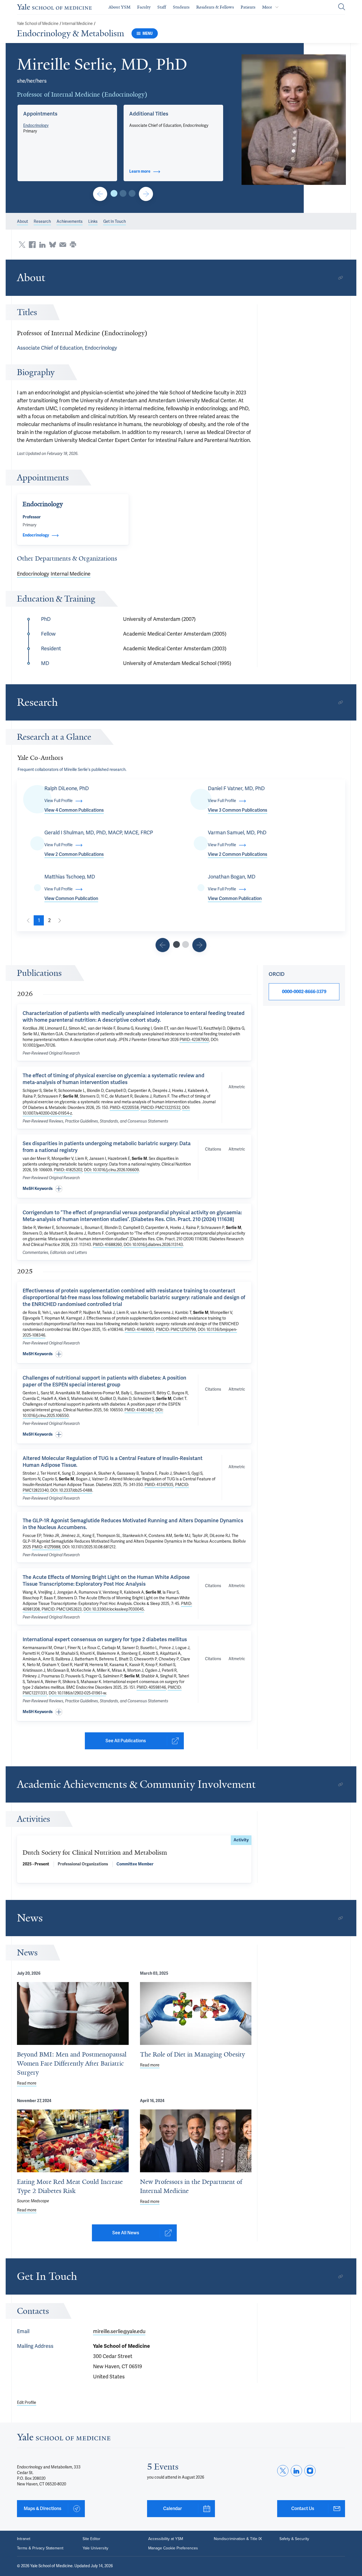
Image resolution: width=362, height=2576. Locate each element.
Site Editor (91, 2539)
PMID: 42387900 (194, 1040)
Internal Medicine (77, 24)
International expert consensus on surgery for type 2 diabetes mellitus (105, 1639)
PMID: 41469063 (139, 1330)
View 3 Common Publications (238, 810)
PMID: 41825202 (68, 1170)
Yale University (95, 2548)
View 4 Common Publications (74, 810)
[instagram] (310, 2471)
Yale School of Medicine (38, 24)
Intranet (24, 2539)
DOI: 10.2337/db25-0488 (71, 1490)
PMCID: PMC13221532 (160, 1108)
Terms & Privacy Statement (40, 2548)
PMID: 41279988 (46, 1547)
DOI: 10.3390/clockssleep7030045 (114, 1609)
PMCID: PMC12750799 (176, 1330)
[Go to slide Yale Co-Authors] (176, 944)
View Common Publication (71, 899)
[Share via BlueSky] (53, 245)
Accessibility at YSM (166, 2539)
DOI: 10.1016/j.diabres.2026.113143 (153, 1245)
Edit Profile (27, 2403)
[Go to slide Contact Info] (100, 194)
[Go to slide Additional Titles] (123, 193)
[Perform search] (342, 7)
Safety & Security (294, 2539)
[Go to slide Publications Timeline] (163, 945)
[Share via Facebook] (32, 245)
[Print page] (73, 245)
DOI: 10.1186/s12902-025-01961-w (77, 1693)
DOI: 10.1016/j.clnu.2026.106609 (111, 1170)
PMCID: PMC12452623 (62, 1609)
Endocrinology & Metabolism (71, 33)
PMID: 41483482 (139, 1410)
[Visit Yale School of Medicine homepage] (64, 2439)
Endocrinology (36, 126)
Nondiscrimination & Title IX (238, 2539)
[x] (283, 2471)
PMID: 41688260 (107, 1245)
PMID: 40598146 (151, 1687)
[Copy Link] (341, 278)
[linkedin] (296, 2471)
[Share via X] (22, 245)
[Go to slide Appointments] (114, 193)
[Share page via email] (63, 245)
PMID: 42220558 (124, 1108)
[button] (294, 120)
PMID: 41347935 (159, 1485)
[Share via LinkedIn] (42, 245)
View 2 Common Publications (74, 854)
